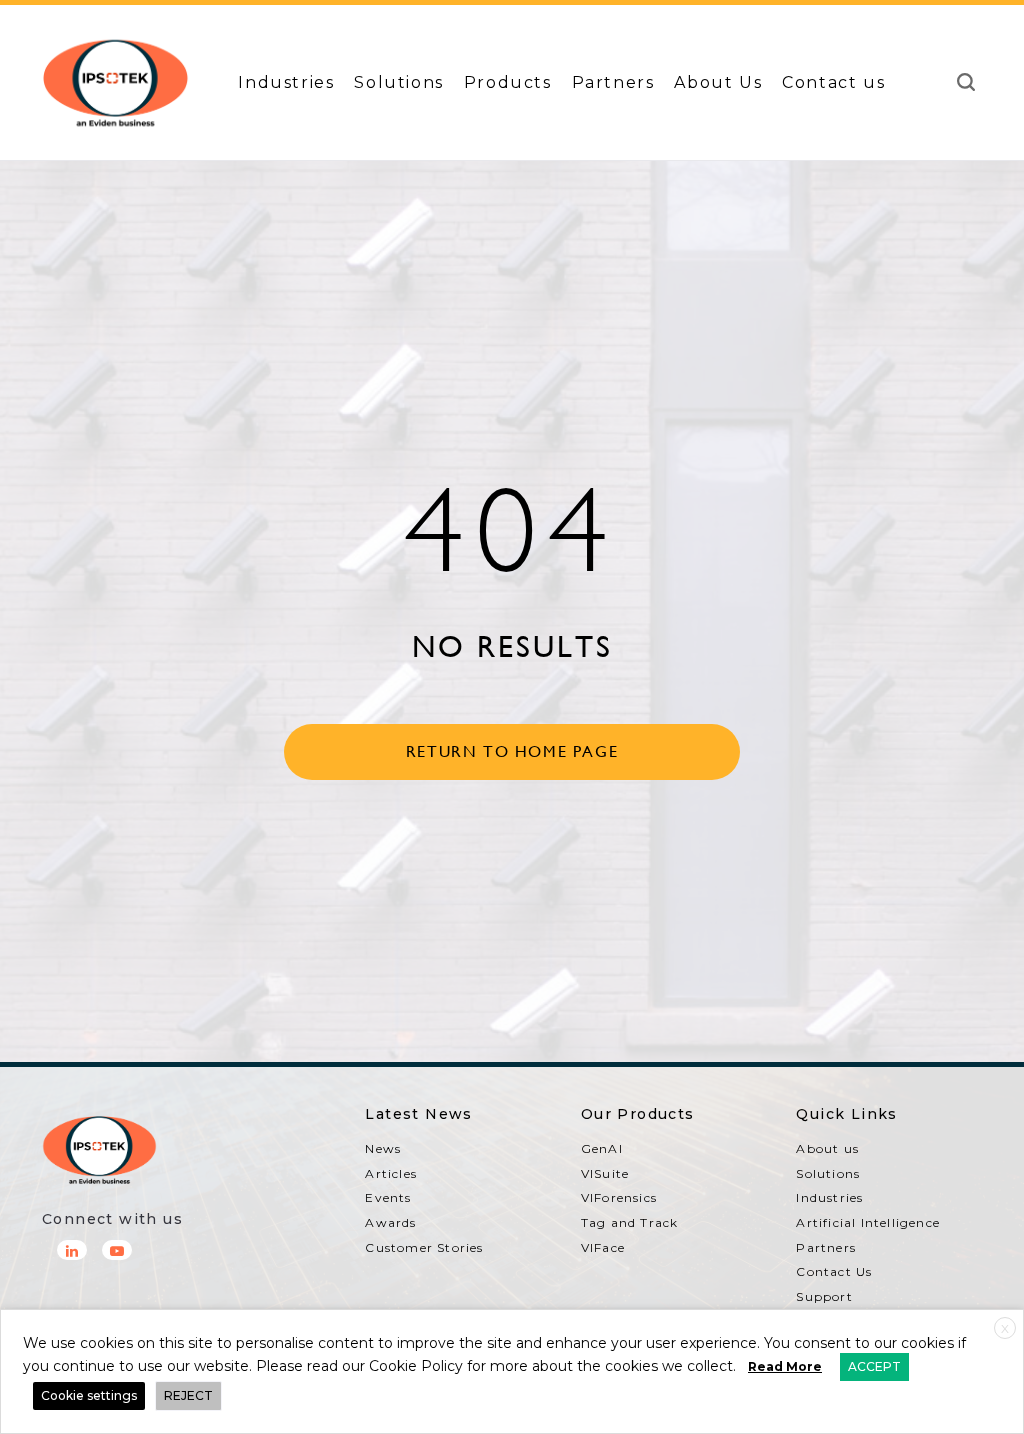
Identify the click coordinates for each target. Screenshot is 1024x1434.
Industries (286, 82)
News (383, 1148)
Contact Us (834, 1271)
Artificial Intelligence (868, 1222)
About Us (718, 82)
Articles (391, 1173)
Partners (613, 82)
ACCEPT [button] (874, 1366)
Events (388, 1197)
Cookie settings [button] (89, 1395)
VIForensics (619, 1197)
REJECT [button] (188, 1395)
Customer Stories (424, 1247)
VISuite (605, 1173)
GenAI (602, 1148)
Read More (785, 1366)
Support (824, 1296)
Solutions (398, 82)
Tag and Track (630, 1222)
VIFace (603, 1247)
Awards (390, 1222)
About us (827, 1148)
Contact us (833, 82)
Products (508, 82)
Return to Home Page (512, 751)
